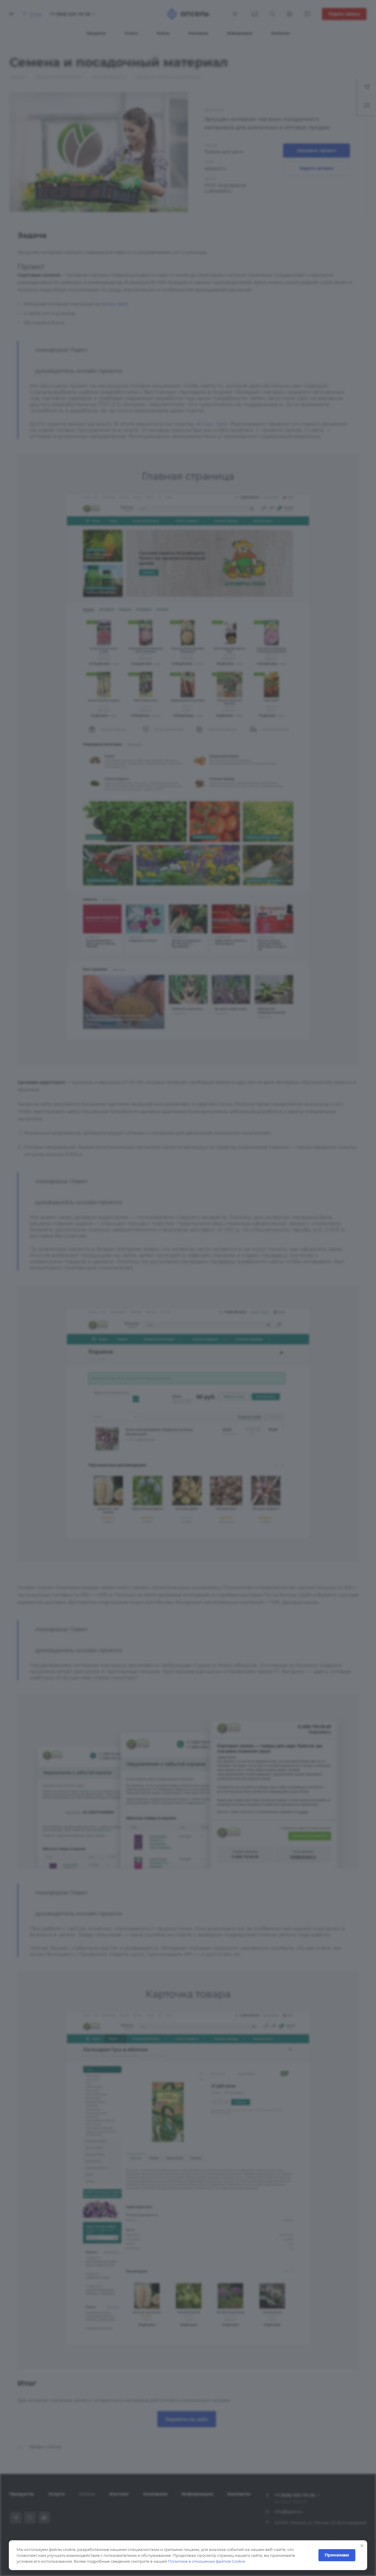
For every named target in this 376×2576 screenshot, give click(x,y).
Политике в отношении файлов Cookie (206, 2561)
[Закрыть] (362, 2546)
